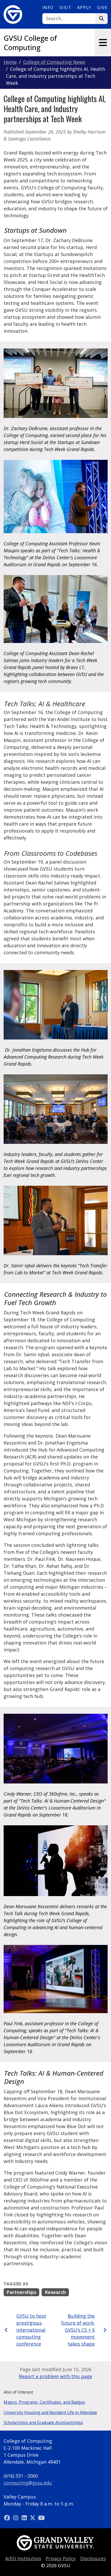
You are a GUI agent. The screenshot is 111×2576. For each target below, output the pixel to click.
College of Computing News (54, 62)
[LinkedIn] (25, 2518)
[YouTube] (41, 2518)
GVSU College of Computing (30, 43)
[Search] (102, 19)
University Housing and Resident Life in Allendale (50, 2412)
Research (55, 2292)
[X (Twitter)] (33, 2518)
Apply (84, 7)
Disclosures (93, 2558)
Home (10, 62)
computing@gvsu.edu (28, 2483)
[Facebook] (8, 2518)
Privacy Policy (61, 2558)
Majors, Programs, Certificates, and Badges (44, 2402)
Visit (65, 7)
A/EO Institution (23, 2558)
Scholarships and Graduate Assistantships (43, 2423)
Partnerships (21, 2292)
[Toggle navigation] (103, 42)
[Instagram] (16, 2518)
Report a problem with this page (55, 2376)
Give (102, 7)
